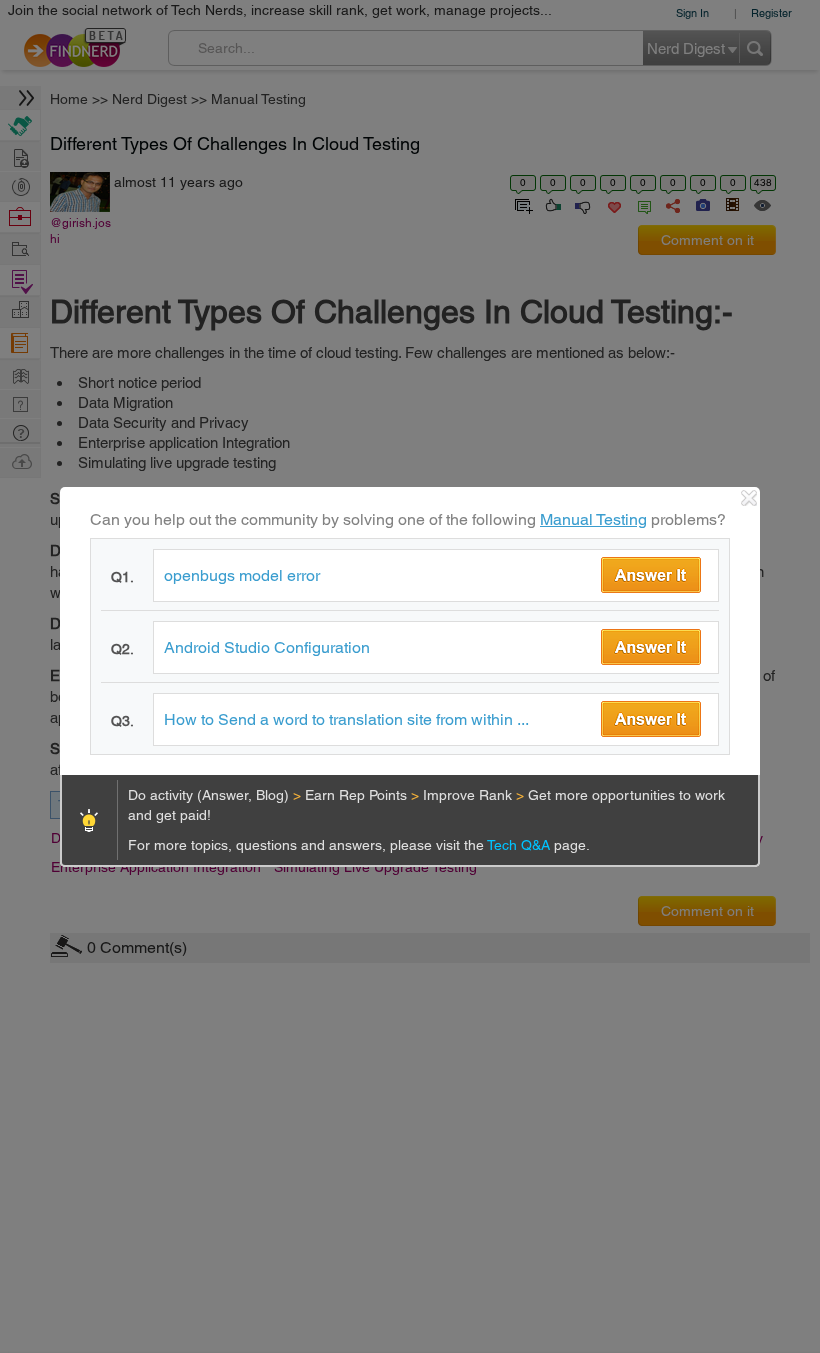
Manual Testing (593, 519)
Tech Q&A (520, 845)
